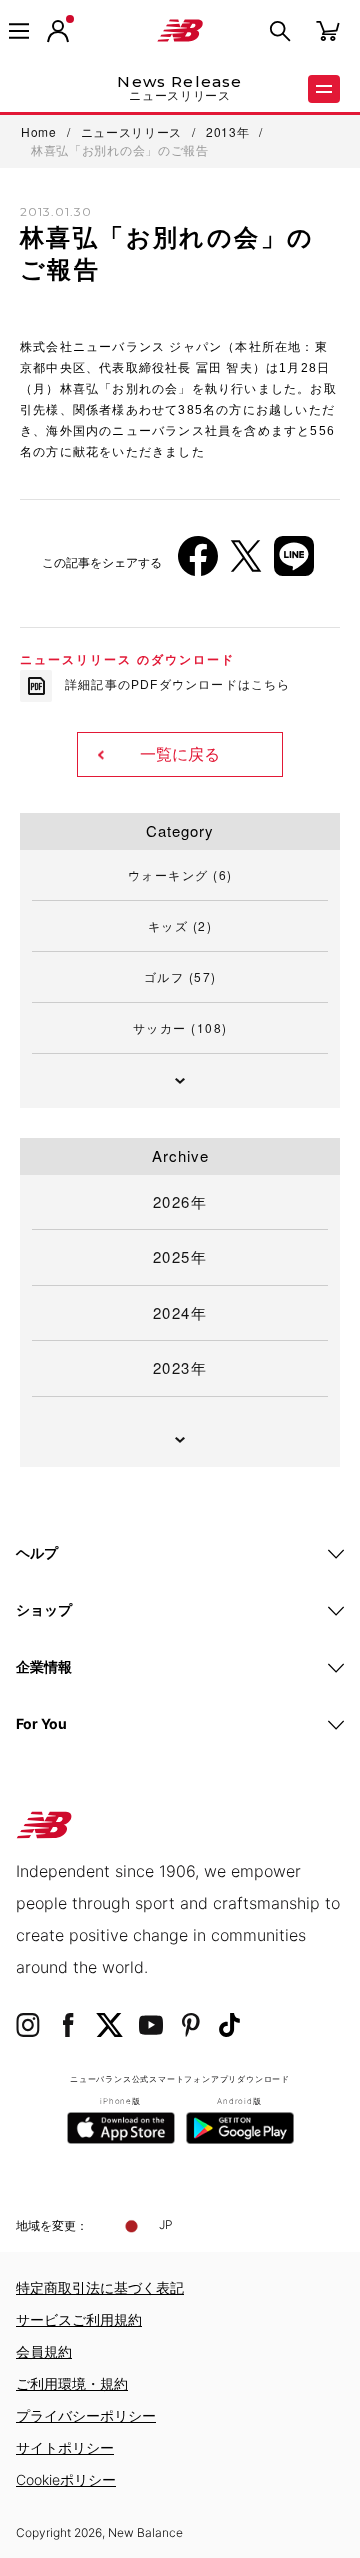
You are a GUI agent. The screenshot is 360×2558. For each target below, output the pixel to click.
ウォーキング (180, 874)
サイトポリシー (65, 2447)
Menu (324, 89)
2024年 (180, 1312)
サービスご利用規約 (79, 2319)
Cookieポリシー (66, 2479)
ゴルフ (180, 976)
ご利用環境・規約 (72, 2383)
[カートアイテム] (328, 29)
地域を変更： (52, 2225)
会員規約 (44, 2351)
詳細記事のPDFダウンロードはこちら (178, 685)
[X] (246, 563)
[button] (58, 31)
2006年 (59, 313)
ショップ (44, 1609)
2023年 (180, 1367)
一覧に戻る (180, 754)
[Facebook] (198, 563)
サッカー (180, 1027)
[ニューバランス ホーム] (180, 31)
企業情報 (44, 1666)
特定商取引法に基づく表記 (100, 2287)
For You (41, 1723)
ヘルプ (37, 1552)
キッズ (180, 925)
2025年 (180, 1256)
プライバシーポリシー (86, 2415)
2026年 (180, 1201)
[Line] (294, 563)
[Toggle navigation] (19, 31)
